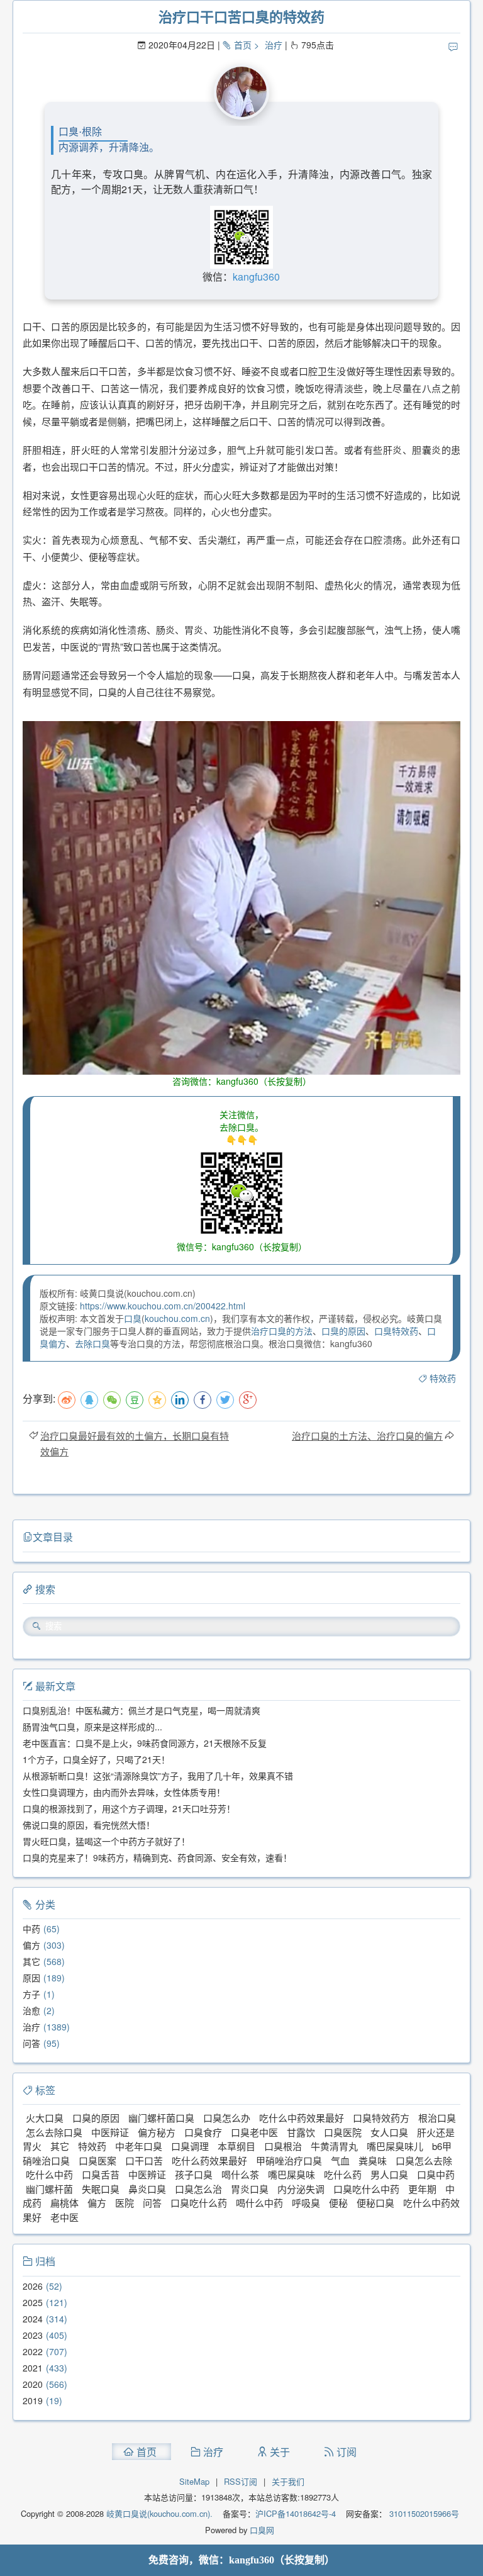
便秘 (338, 2203)
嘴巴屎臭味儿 (395, 2146)
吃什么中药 (49, 2174)
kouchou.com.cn (177, 1318)
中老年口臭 (139, 2146)
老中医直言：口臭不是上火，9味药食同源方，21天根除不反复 (145, 1743)
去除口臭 (92, 1343)
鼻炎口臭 (147, 2189)
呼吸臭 (306, 2203)
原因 (31, 1978)
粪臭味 (373, 2160)
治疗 (274, 45)
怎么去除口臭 (54, 2132)
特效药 (443, 1378)
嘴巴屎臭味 (291, 2174)
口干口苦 (144, 2160)
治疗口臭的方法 (282, 1331)
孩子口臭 (194, 2174)
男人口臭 (389, 2174)
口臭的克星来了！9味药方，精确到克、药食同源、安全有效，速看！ (157, 1857)
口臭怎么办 (227, 2118)
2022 (33, 2351)
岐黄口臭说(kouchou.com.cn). (159, 2513)
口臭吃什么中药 (366, 2189)
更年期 (422, 2189)
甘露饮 (301, 2132)
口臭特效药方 (381, 2118)
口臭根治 (283, 2146)
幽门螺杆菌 (49, 2189)
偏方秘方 (157, 2132)
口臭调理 (190, 2146)
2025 (33, 2302)
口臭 (133, 1318)
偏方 (31, 1945)
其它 (31, 1961)
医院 (125, 2203)
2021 (33, 2368)
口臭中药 (436, 2174)
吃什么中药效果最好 (302, 2118)
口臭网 (261, 2530)
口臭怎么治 (198, 2189)
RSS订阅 (241, 2481)
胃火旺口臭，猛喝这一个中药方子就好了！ (106, 1841)
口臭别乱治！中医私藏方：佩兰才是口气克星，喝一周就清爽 (142, 1710)
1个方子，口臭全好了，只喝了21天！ (96, 1759)
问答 (31, 2043)
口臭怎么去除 (424, 2160)
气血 (340, 2160)
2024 (33, 2319)
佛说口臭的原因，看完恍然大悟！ (89, 1825)
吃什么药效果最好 (209, 2160)
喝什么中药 (259, 2203)
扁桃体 (64, 2203)
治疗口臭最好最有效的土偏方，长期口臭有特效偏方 (135, 1443)
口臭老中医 (254, 2132)
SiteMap (194, 2481)
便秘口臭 (375, 2203)
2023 (33, 2335)
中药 (31, 1929)
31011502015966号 (423, 2513)
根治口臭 (437, 2118)
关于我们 (288, 2481)
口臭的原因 (343, 1331)
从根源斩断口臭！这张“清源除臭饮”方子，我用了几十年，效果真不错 (158, 1776)
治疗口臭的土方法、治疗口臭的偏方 (367, 1436)
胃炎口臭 (250, 2189)
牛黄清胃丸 (334, 2146)
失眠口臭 (101, 2189)
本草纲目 (236, 2146)
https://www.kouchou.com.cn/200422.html (163, 1306)
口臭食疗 (203, 2132)
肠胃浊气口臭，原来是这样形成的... (92, 1727)
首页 (243, 45)
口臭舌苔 (101, 2174)
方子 (31, 1994)
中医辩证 (110, 2132)
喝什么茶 (240, 2174)
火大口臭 (45, 2118)
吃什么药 (343, 2174)
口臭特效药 (396, 1331)
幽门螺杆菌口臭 (161, 2118)
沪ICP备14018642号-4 (296, 2513)
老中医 (64, 2217)
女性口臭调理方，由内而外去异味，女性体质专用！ (124, 1792)
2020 (33, 2384)
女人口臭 (389, 2132)
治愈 (31, 2010)
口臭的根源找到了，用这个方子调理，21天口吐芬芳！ (129, 1808)
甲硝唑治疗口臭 (289, 2160)
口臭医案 (97, 2160)
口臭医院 (343, 2132)
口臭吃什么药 (199, 2203)
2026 (33, 2286)
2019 (33, 2400)
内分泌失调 (301, 2189)
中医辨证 (147, 2174)
